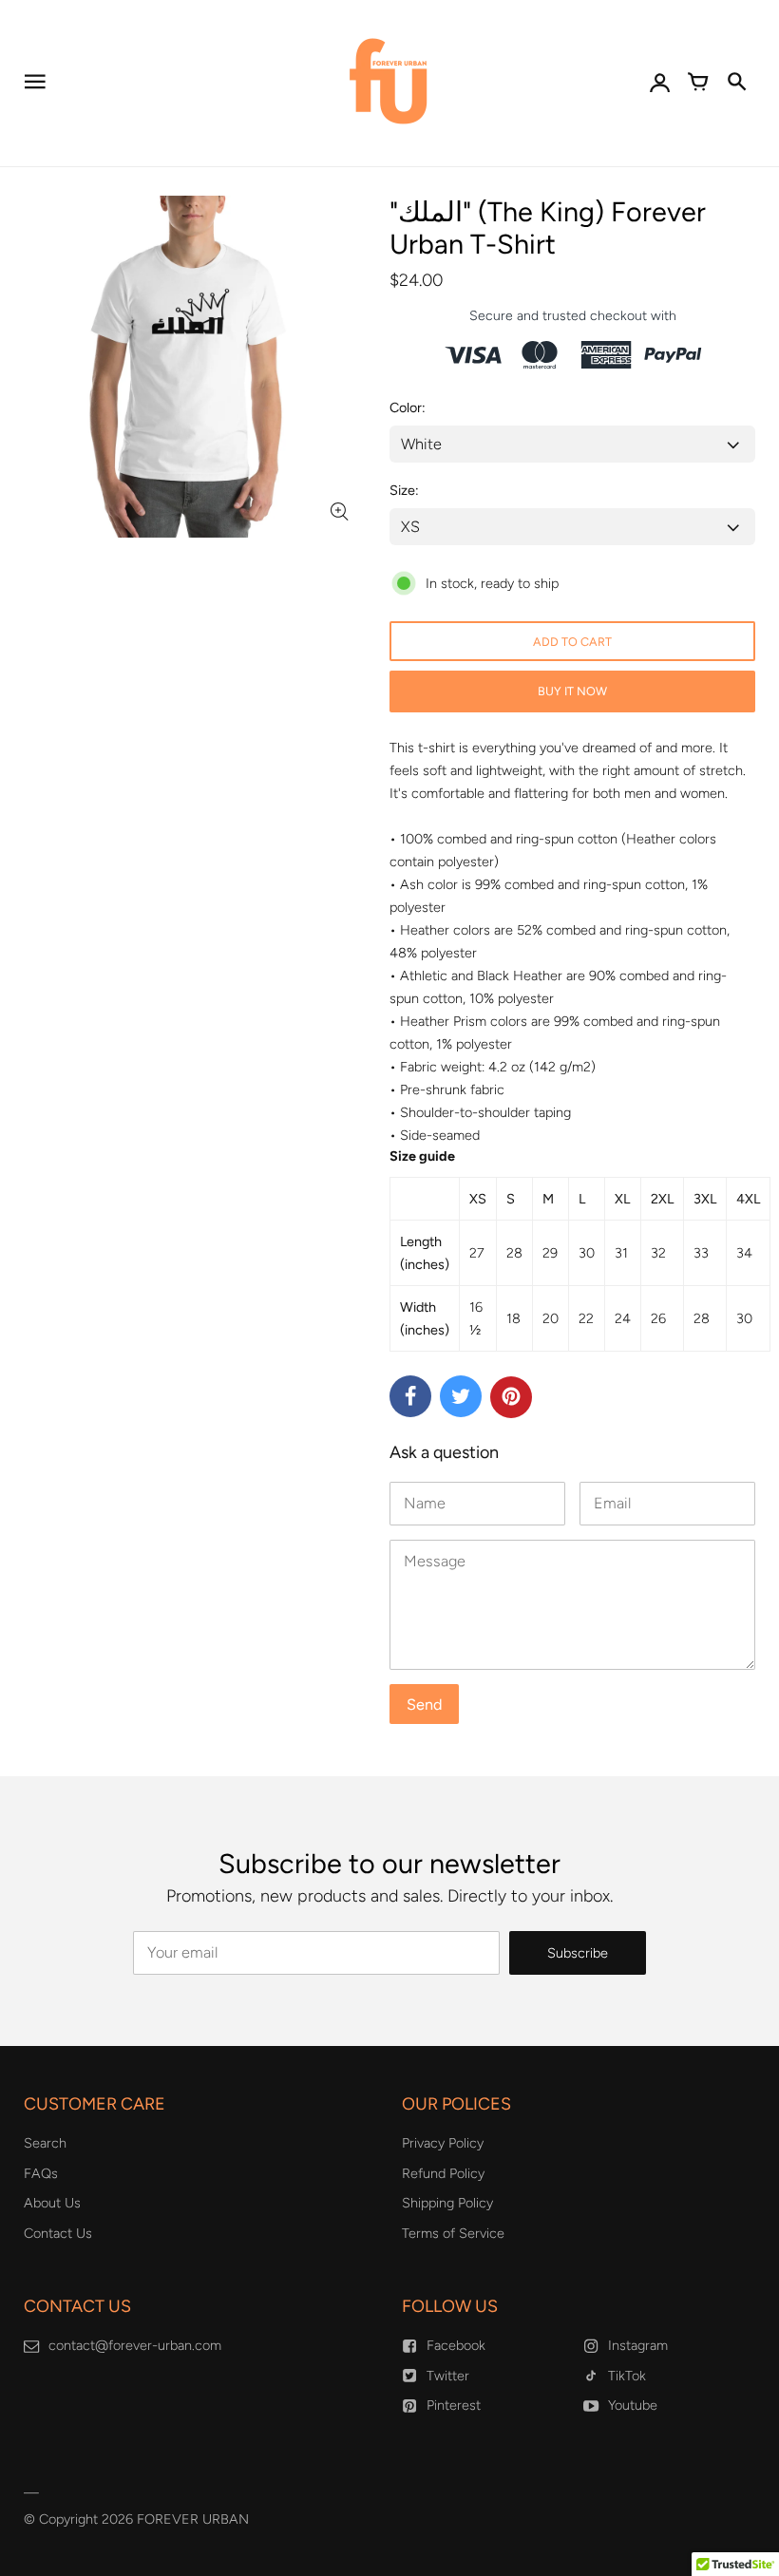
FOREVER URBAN (193, 2519)
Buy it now (572, 691)
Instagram (638, 2345)
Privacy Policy (443, 2143)
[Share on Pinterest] (511, 1397)
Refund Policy (443, 2173)
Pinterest (454, 2405)
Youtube (633, 2405)
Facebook (456, 2345)
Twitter (448, 2376)
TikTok (627, 2376)
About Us (52, 2203)
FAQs (41, 2173)
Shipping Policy (447, 2203)
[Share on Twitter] (461, 1396)
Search (45, 2143)
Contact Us (58, 2233)
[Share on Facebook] (410, 1396)
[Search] (736, 84)
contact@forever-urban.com (135, 2345)
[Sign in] (660, 84)
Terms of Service (453, 2233)
